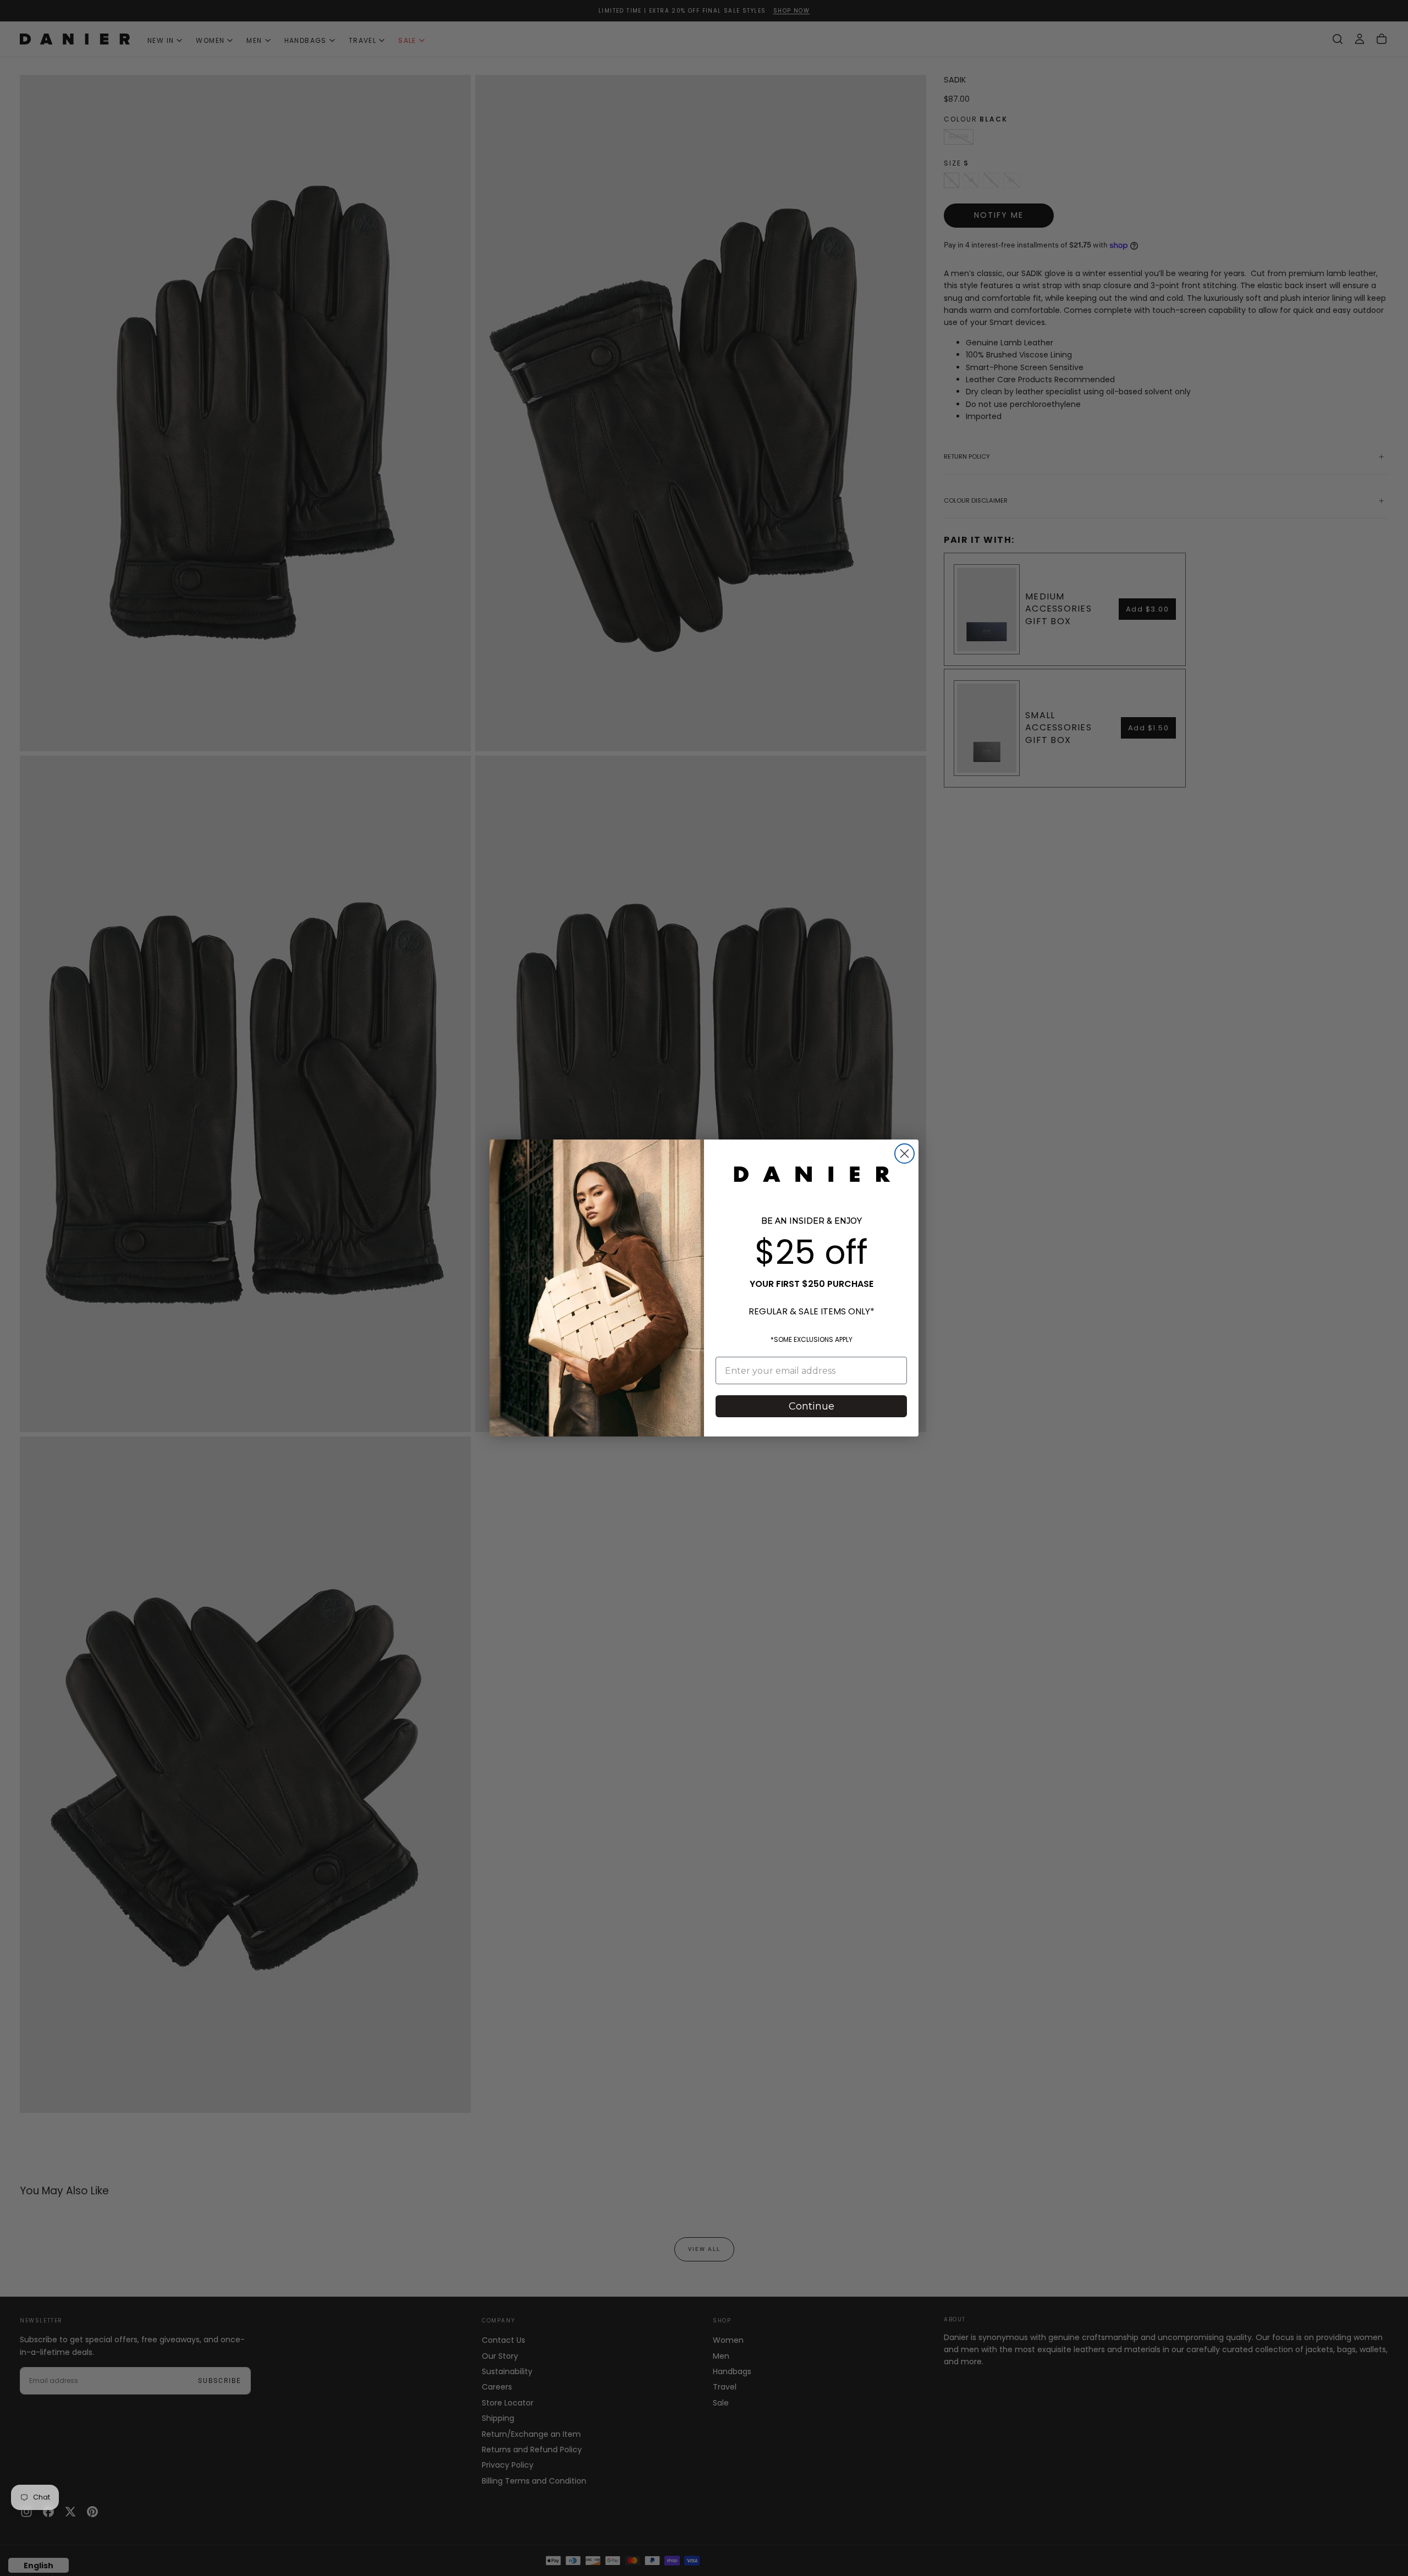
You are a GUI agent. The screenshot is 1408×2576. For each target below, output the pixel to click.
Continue (812, 1406)
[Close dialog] (904, 1154)
